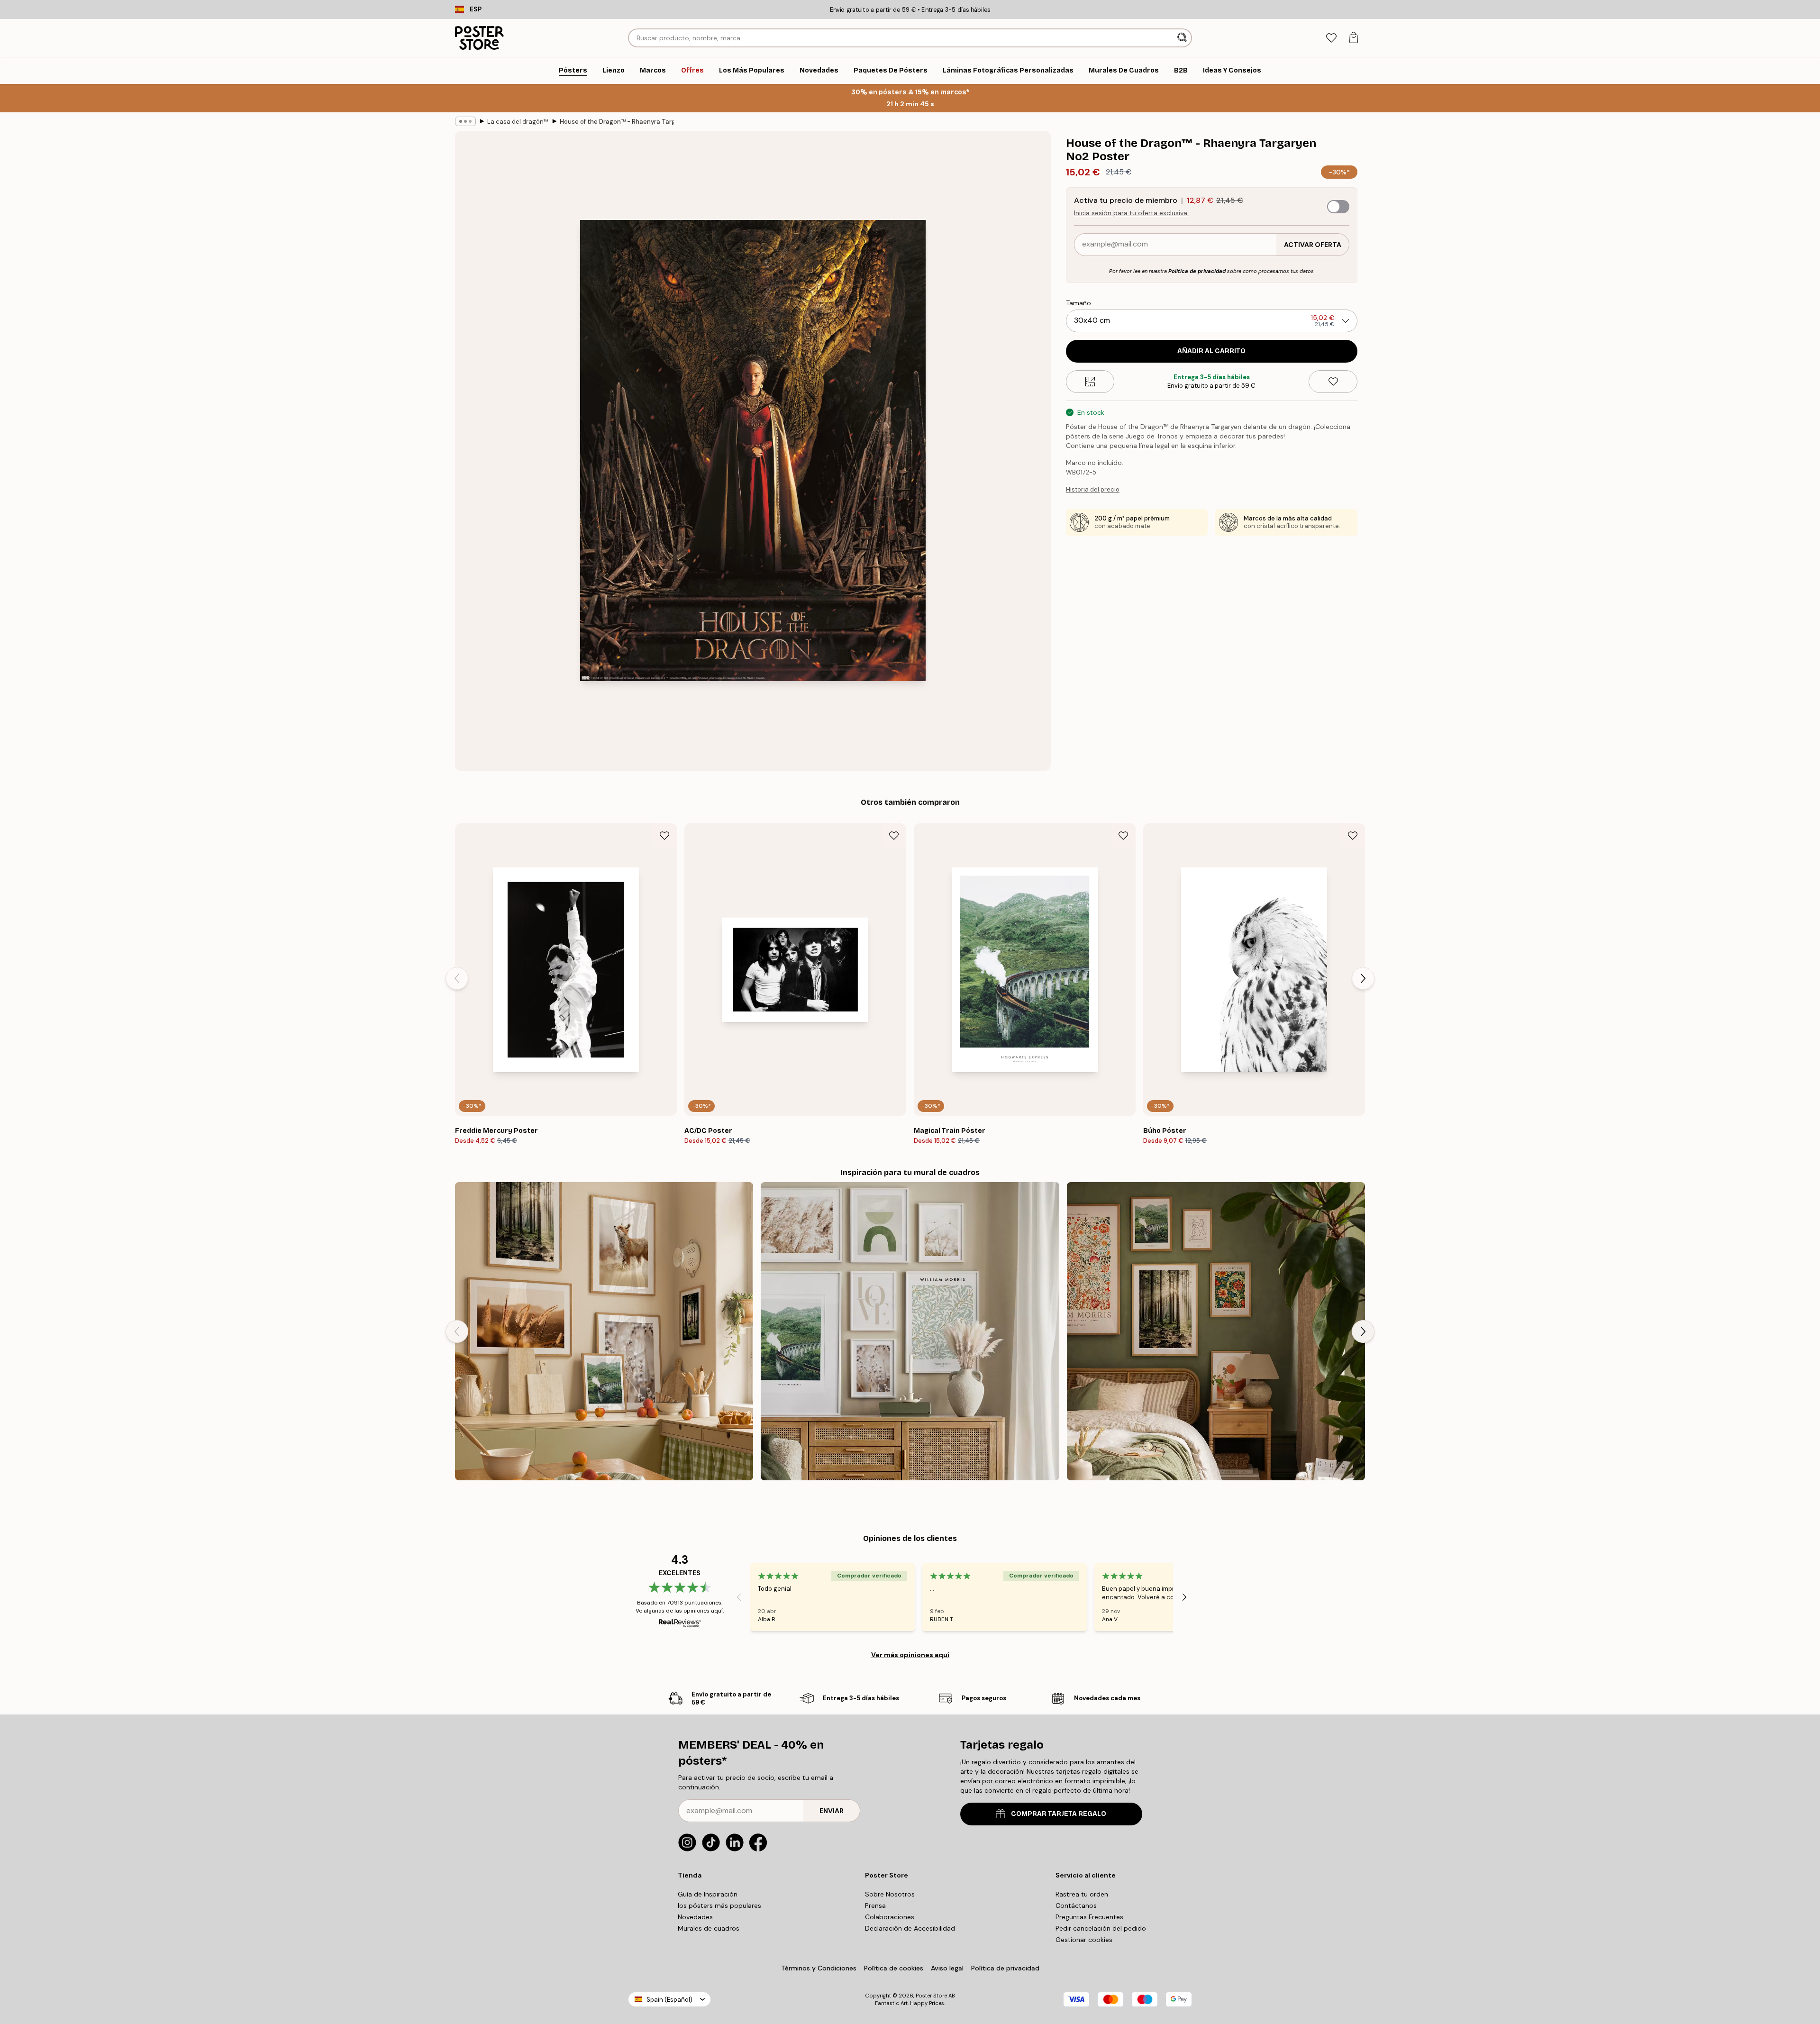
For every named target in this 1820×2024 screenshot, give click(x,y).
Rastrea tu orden (1082, 1894)
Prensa (875, 1905)
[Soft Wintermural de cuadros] (910, 1331)
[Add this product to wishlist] (1333, 382)
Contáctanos (1076, 1905)
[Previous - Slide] (457, 978)
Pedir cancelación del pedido (1101, 1928)
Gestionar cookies (1084, 1940)
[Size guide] (1090, 382)
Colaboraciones (890, 1917)
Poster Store (931, 1996)
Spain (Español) (669, 2000)
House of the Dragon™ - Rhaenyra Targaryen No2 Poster (617, 122)
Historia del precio (1093, 489)
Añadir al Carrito (1211, 351)
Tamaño (1078, 303)
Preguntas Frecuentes (1089, 1917)
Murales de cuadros (709, 1928)
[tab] (1331, 38)
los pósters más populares (719, 1905)
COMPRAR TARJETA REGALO (1059, 1814)
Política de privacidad (1197, 271)
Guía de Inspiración (708, 1894)
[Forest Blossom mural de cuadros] (1216, 1331)
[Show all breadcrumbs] (465, 121)
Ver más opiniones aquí (910, 1655)
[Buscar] (1183, 38)
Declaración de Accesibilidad (910, 1928)
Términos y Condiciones (819, 1968)
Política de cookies (894, 1968)
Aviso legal (947, 1968)
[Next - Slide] (1363, 978)
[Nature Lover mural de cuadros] (604, 1331)
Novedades (695, 1917)
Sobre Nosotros (890, 1894)
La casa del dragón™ (518, 122)
